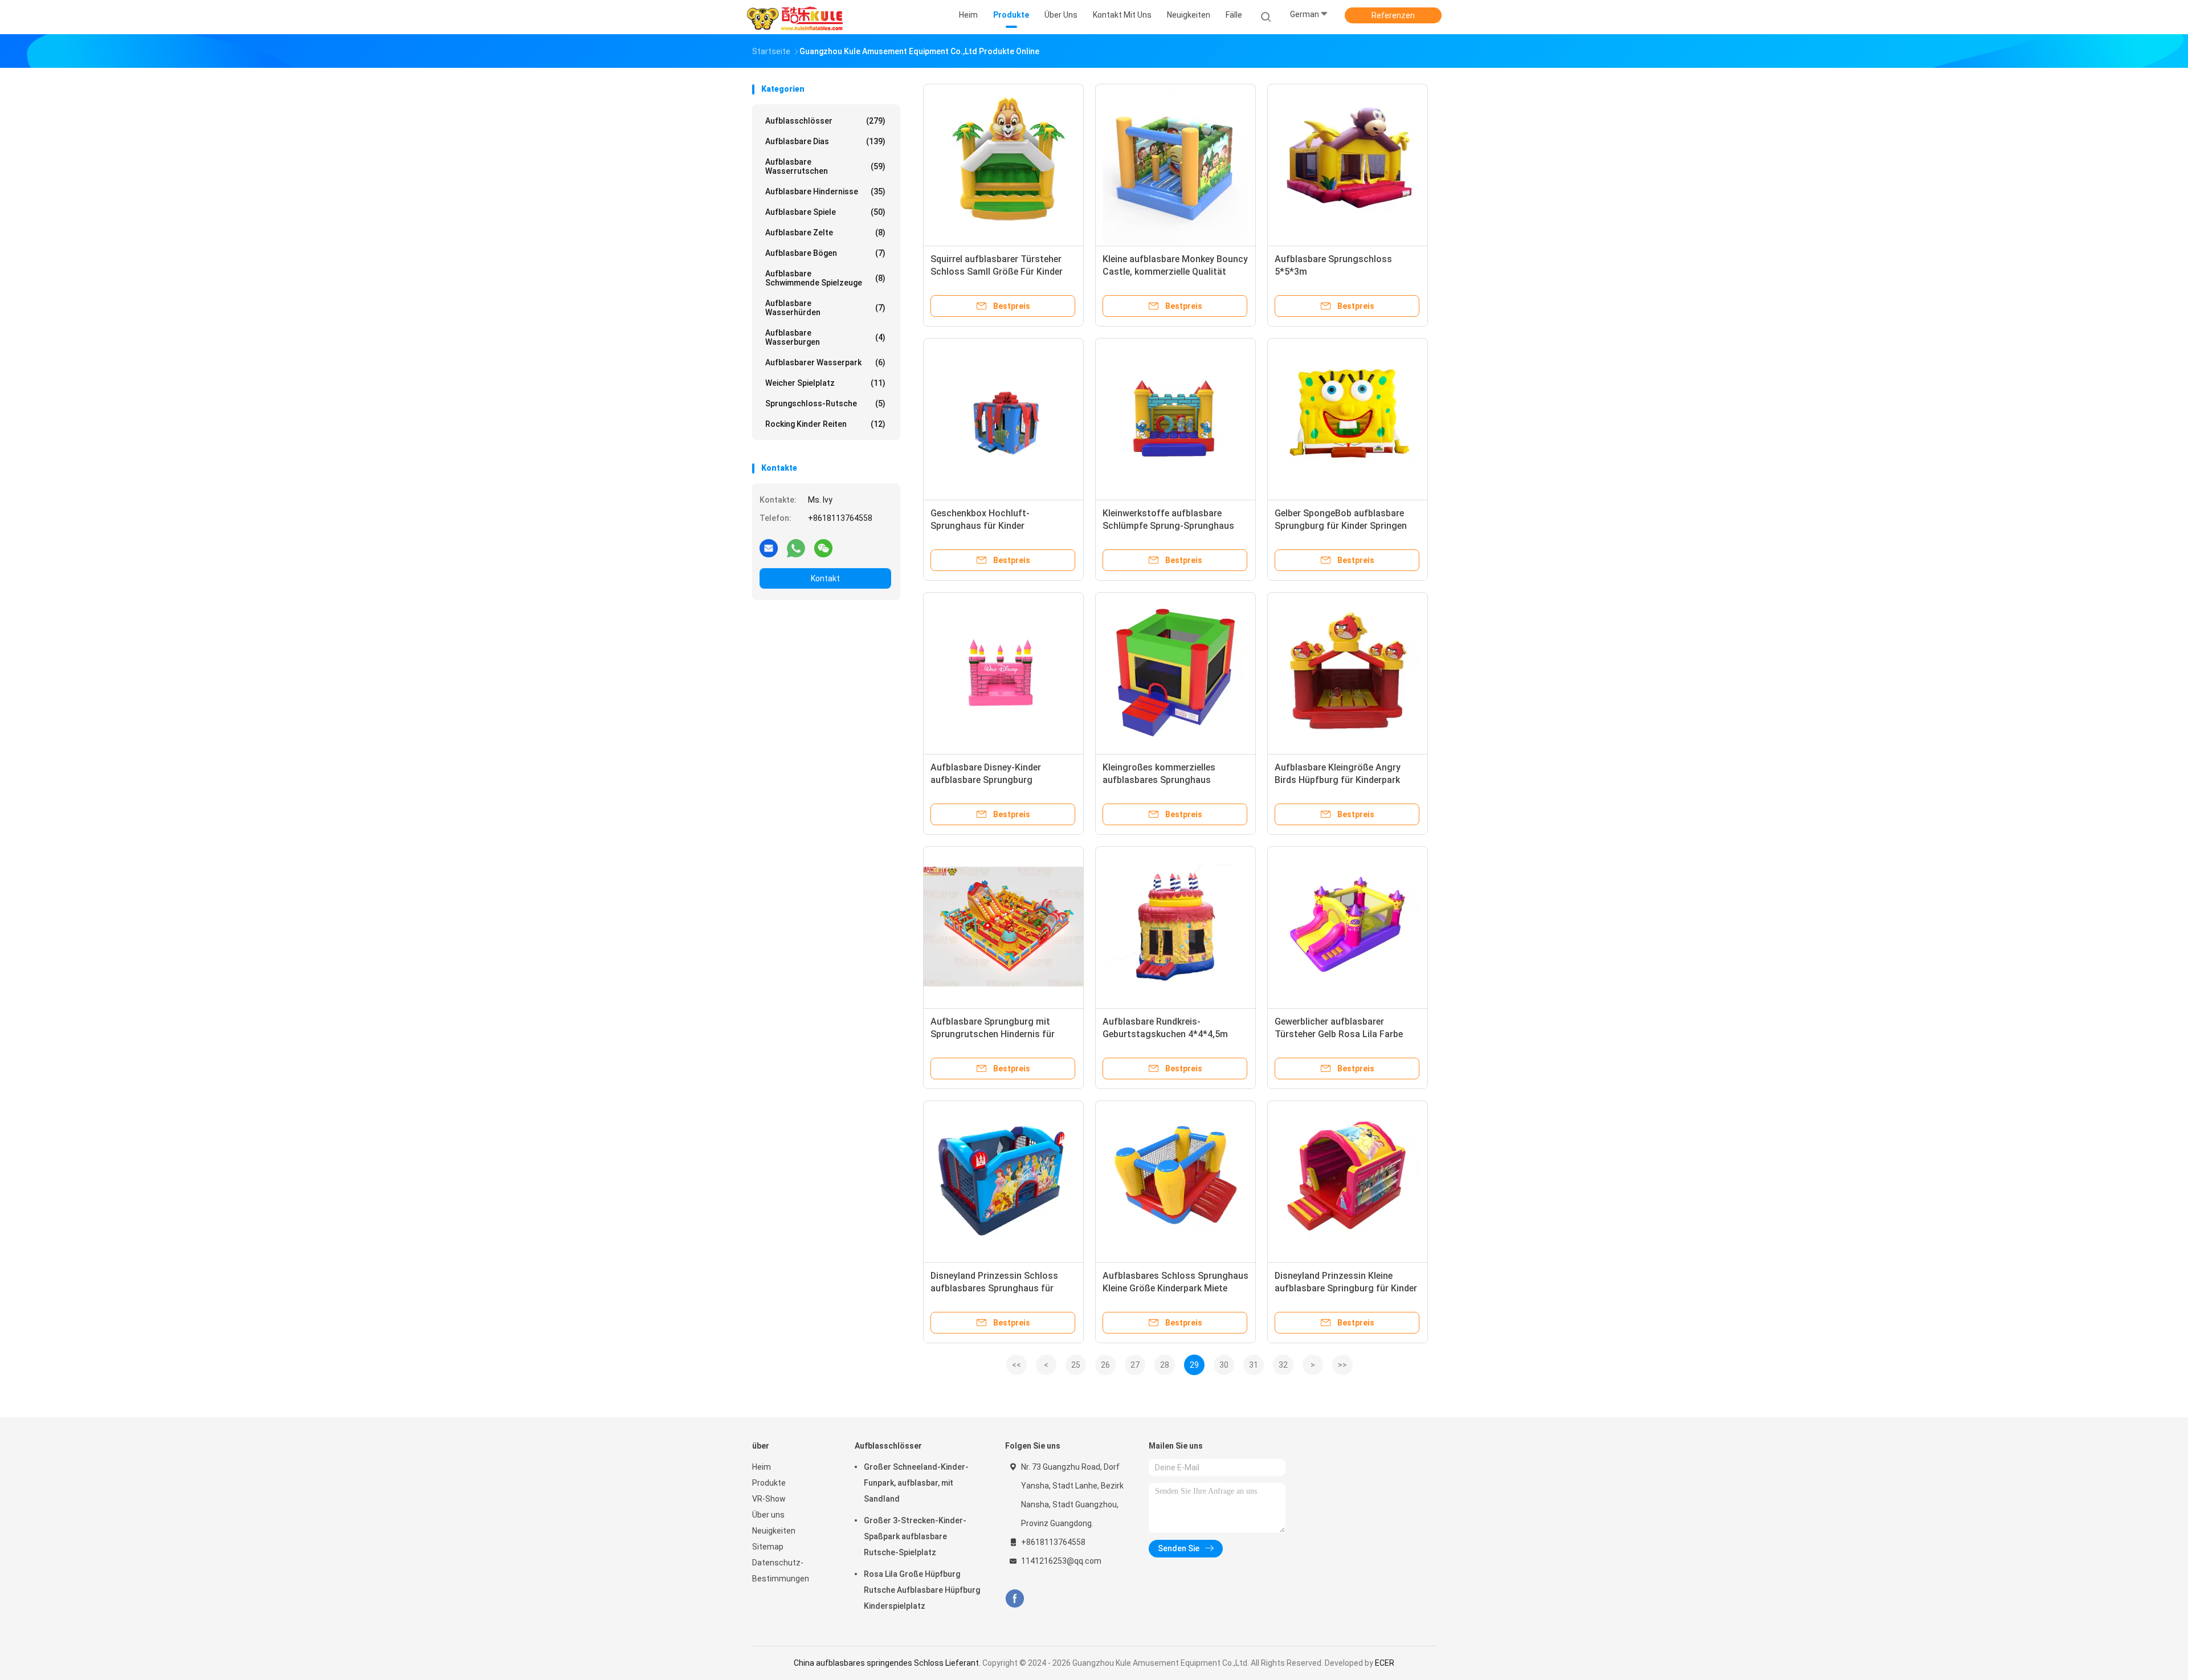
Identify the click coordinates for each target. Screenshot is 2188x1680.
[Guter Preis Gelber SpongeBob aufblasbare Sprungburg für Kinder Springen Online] (1348, 418)
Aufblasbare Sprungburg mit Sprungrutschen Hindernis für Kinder (993, 1034)
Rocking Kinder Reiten (825, 424)
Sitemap (768, 1547)
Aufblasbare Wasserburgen (825, 337)
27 (1135, 1365)
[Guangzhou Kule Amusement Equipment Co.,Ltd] (797, 17)
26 (1105, 1365)
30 (1224, 1365)
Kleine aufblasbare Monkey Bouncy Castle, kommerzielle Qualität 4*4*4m (1175, 272)
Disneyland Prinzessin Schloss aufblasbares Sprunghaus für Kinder (994, 1288)
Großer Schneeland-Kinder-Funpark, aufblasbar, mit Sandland (916, 1483)
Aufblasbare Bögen (825, 253)
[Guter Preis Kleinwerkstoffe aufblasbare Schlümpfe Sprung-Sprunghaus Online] (1175, 418)
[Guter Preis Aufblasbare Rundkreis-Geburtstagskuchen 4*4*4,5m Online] (1175, 927)
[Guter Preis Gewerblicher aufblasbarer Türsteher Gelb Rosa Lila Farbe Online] (1348, 927)
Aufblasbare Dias (825, 141)
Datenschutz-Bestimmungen (781, 1571)
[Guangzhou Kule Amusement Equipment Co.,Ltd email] (769, 548)
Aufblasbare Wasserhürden (825, 308)
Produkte (769, 1483)
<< (1017, 1365)
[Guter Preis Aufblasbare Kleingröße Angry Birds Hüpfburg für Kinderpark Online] (1348, 672)
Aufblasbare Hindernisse (825, 191)
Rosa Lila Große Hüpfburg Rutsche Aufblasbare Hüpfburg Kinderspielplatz (922, 1590)
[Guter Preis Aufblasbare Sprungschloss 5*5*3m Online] (1348, 164)
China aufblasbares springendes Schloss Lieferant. (888, 1663)
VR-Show (769, 1499)
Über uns (768, 1515)
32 (1283, 1365)
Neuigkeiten (774, 1531)
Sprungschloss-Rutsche (825, 403)
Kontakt (825, 578)
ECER (1385, 1663)
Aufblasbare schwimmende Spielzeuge (825, 278)
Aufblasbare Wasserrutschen (825, 166)
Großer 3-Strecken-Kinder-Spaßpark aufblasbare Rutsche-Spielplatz (915, 1536)
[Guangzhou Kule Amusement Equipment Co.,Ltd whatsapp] (796, 548)
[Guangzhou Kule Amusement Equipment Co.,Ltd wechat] (823, 548)
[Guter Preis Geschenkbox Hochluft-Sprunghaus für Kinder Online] (1003, 418)
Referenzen (1393, 15)
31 (1254, 1365)
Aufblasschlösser (825, 121)
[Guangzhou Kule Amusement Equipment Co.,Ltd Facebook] (1015, 1599)
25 (1076, 1365)
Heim (762, 1467)
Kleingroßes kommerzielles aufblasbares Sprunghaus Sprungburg (1159, 780)
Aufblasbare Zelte (825, 233)
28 (1165, 1365)
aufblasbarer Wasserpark (825, 362)
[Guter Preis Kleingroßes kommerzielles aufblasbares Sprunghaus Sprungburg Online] (1175, 672)
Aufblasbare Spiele (825, 212)
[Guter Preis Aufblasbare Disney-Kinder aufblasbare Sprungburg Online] (1003, 672)
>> (1342, 1365)
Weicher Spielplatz (825, 383)
